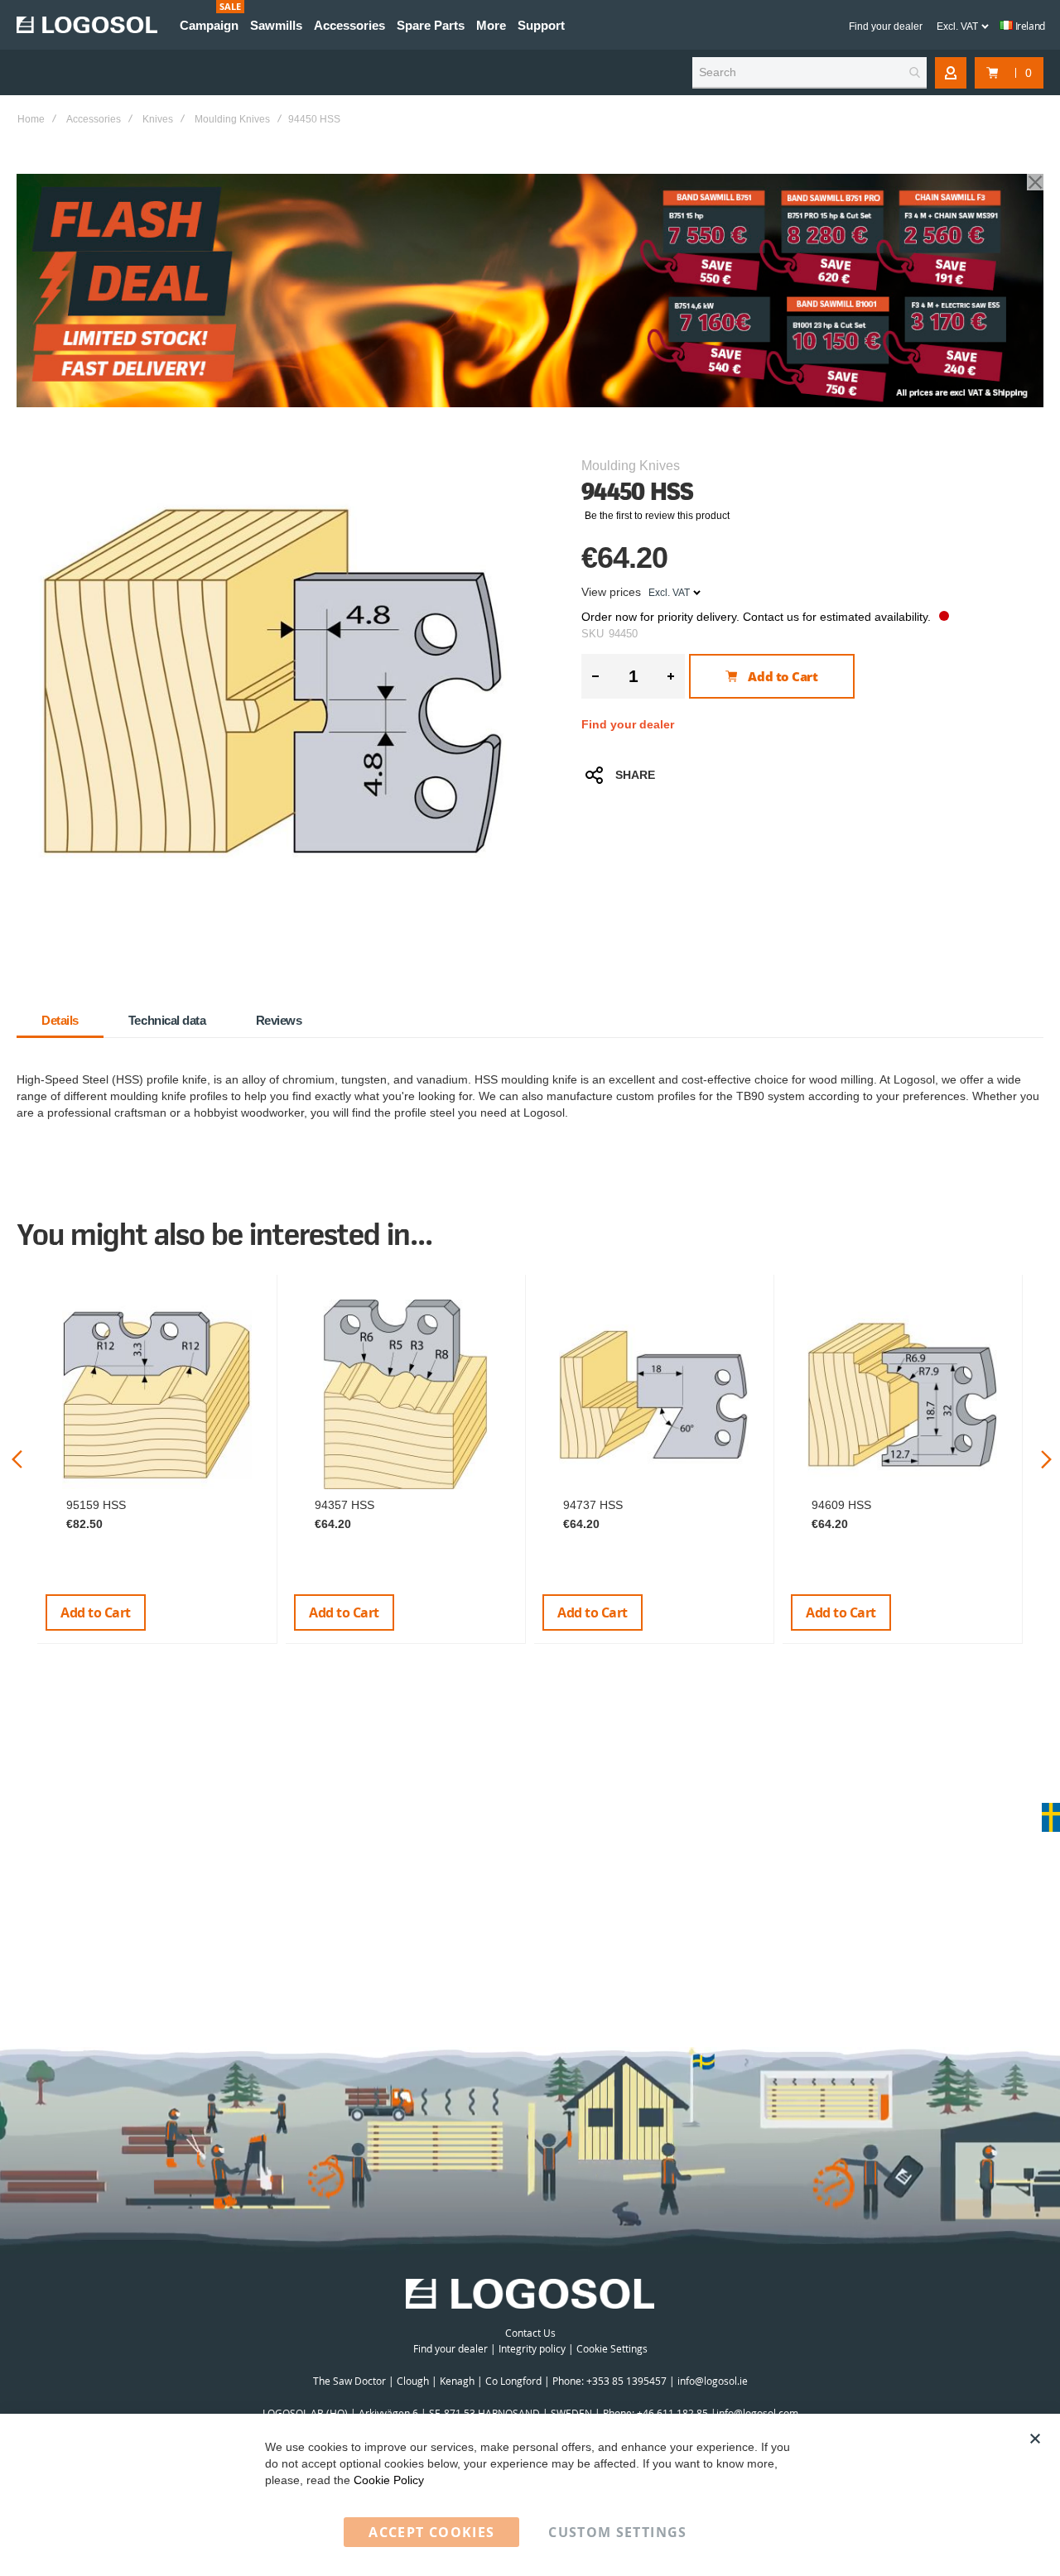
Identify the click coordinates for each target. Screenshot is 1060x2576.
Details (60, 1020)
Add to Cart (96, 1612)
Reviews (279, 1020)
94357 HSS (344, 1505)
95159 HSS (96, 1505)
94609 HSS (841, 1505)
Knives (158, 119)
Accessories (94, 119)
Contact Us (530, 2333)
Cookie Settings (612, 2348)
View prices (611, 592)
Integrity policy (532, 2348)
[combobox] (809, 73)
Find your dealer (886, 26)
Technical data (167, 1020)
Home (31, 119)
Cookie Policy (389, 2480)
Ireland (1029, 26)
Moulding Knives (232, 119)
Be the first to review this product (657, 516)
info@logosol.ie (713, 2381)
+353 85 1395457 (626, 2381)
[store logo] (87, 25)
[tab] (60, 1021)
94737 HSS (593, 1505)
